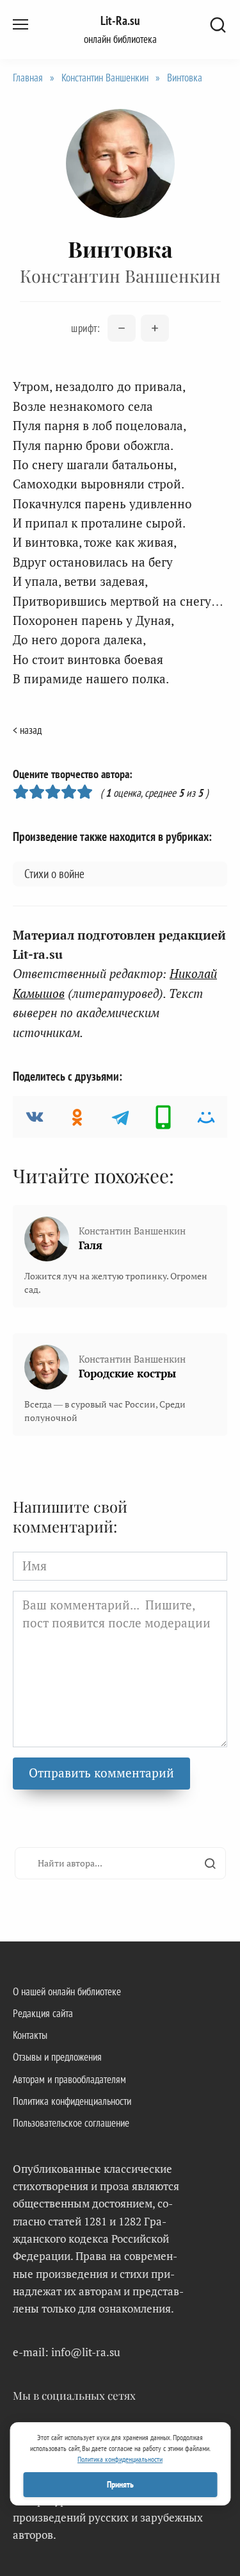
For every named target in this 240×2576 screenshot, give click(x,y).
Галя (91, 1245)
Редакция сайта (43, 2013)
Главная (28, 78)
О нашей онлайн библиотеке (67, 1991)
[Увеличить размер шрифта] (155, 328)
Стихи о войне (54, 874)
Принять (120, 2484)
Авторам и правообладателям (69, 2079)
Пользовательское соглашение (71, 2123)
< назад (27, 730)
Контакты (30, 2035)
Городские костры (127, 1373)
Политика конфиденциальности (72, 2101)
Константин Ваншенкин (105, 78)
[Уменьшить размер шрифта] (122, 328)
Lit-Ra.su (120, 21)
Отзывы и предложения (57, 2057)
